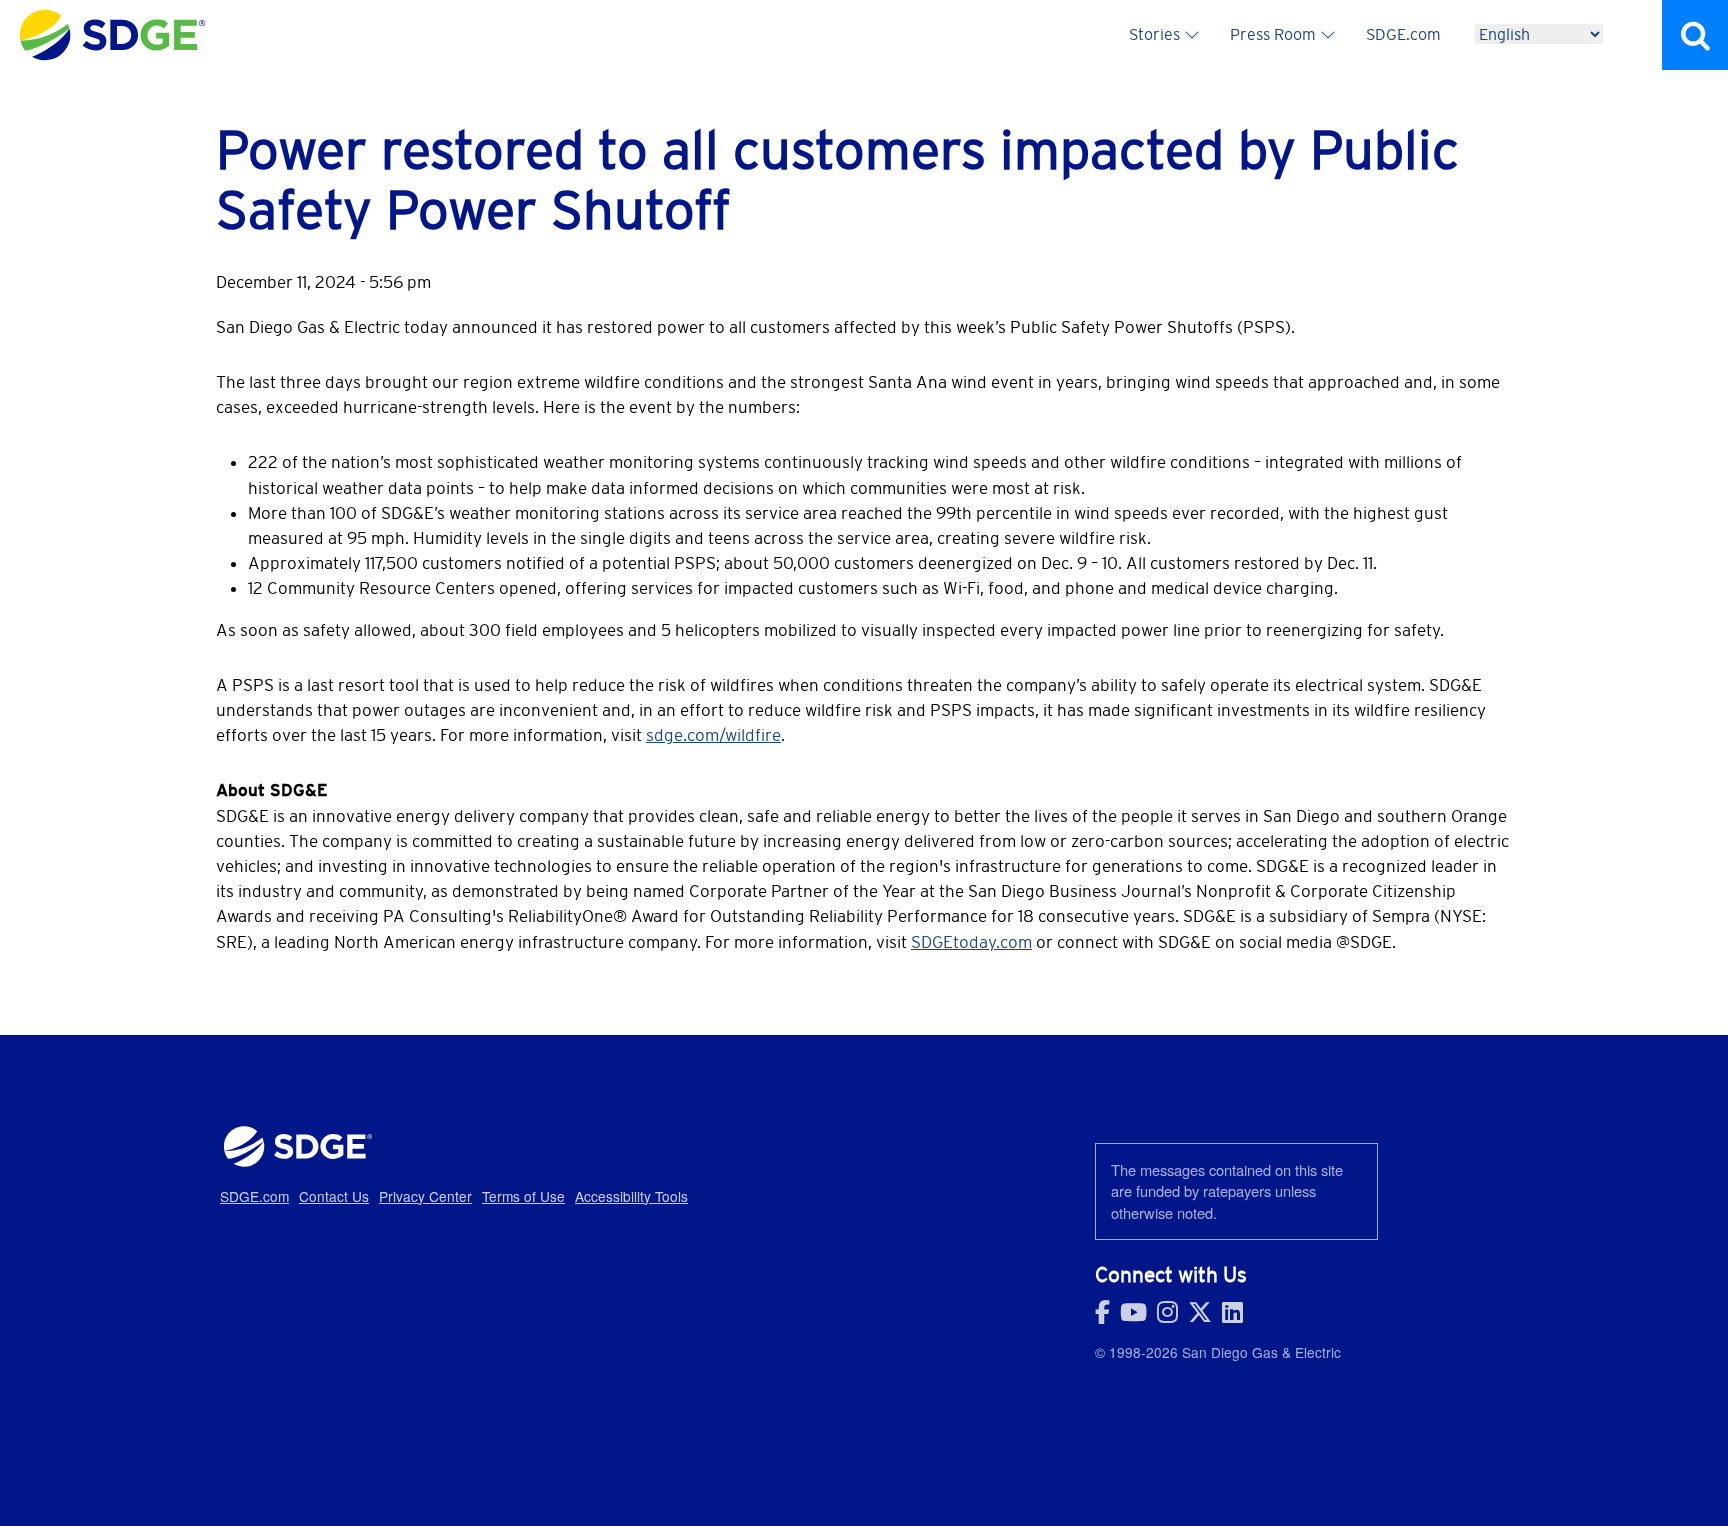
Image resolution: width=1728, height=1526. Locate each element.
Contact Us (334, 1196)
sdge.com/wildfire (713, 735)
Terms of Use (523, 1196)
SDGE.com (1403, 34)
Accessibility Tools (631, 1196)
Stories (1154, 34)
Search (1695, 35)
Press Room (1273, 34)
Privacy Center (425, 1196)
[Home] (112, 20)
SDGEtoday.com (971, 942)
